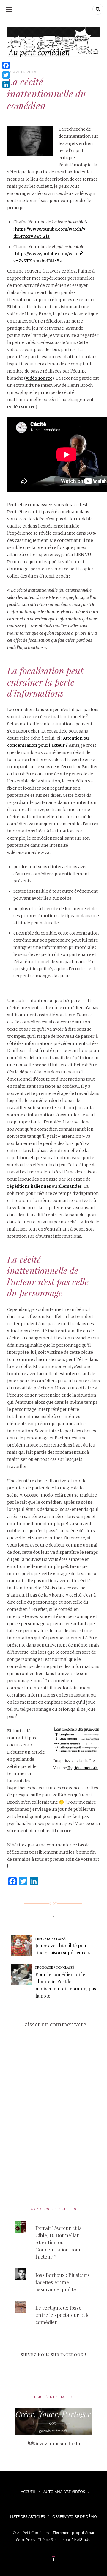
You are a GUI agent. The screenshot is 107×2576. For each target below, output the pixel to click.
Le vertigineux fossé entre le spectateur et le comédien (63, 2315)
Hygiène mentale (83, 1768)
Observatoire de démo (75, 2516)
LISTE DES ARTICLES (27, 2516)
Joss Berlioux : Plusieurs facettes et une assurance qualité (63, 2282)
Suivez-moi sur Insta (56, 2443)
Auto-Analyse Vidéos (64, 2492)
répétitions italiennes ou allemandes (44, 1186)
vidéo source (39, 378)
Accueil (28, 2492)
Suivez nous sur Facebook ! (53, 2354)
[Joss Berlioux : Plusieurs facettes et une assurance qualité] (53, 2268)
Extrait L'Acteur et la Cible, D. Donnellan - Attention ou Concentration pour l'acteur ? (59, 2242)
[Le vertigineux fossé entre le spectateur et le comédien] (53, 2301)
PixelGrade (81, 2539)
